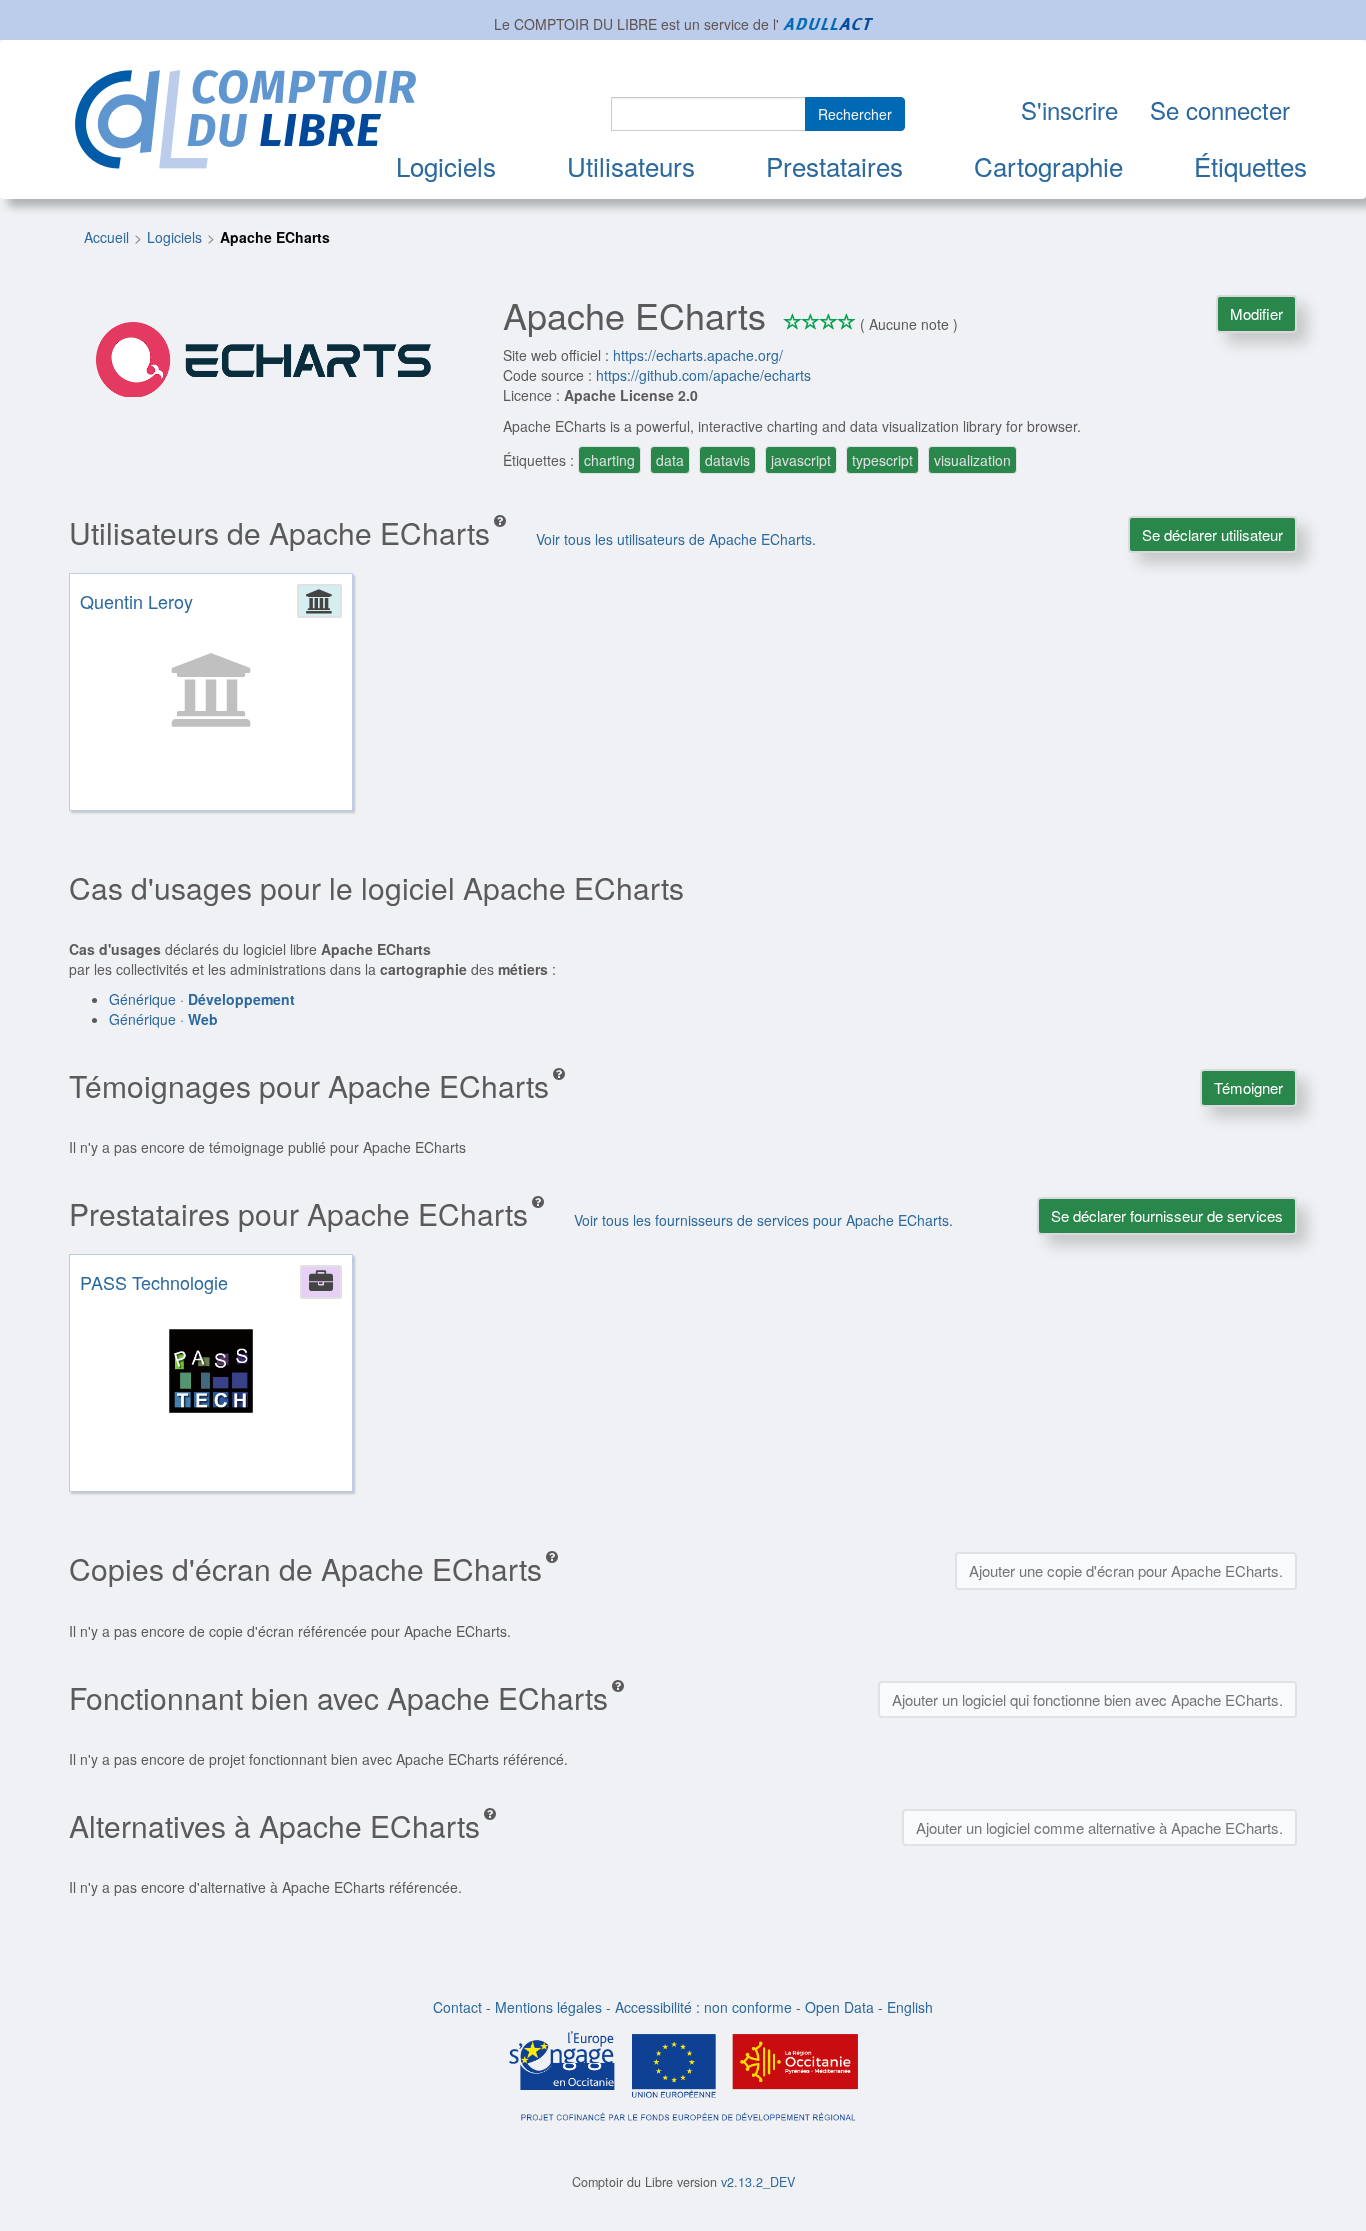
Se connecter (1220, 109)
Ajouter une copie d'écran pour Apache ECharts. (1126, 1570)
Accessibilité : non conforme (703, 2007)
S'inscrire (1069, 109)
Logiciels (446, 165)
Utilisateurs (631, 165)
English (910, 2007)
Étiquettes (1250, 165)
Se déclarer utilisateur (1212, 534)
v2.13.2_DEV (758, 2182)
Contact (457, 2007)
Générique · (202, 999)
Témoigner (1248, 1087)
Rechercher (855, 114)
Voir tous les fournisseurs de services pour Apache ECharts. (763, 1220)
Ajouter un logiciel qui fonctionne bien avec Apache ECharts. (1087, 1699)
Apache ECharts (275, 237)
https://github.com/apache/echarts (703, 375)
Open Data (839, 2007)
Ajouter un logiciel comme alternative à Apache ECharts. (1099, 1827)
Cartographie (1048, 165)
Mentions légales (548, 2007)
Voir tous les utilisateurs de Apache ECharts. (676, 539)
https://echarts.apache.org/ (698, 355)
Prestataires (834, 165)
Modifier (1256, 313)
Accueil (106, 237)
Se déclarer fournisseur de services (1167, 1215)
